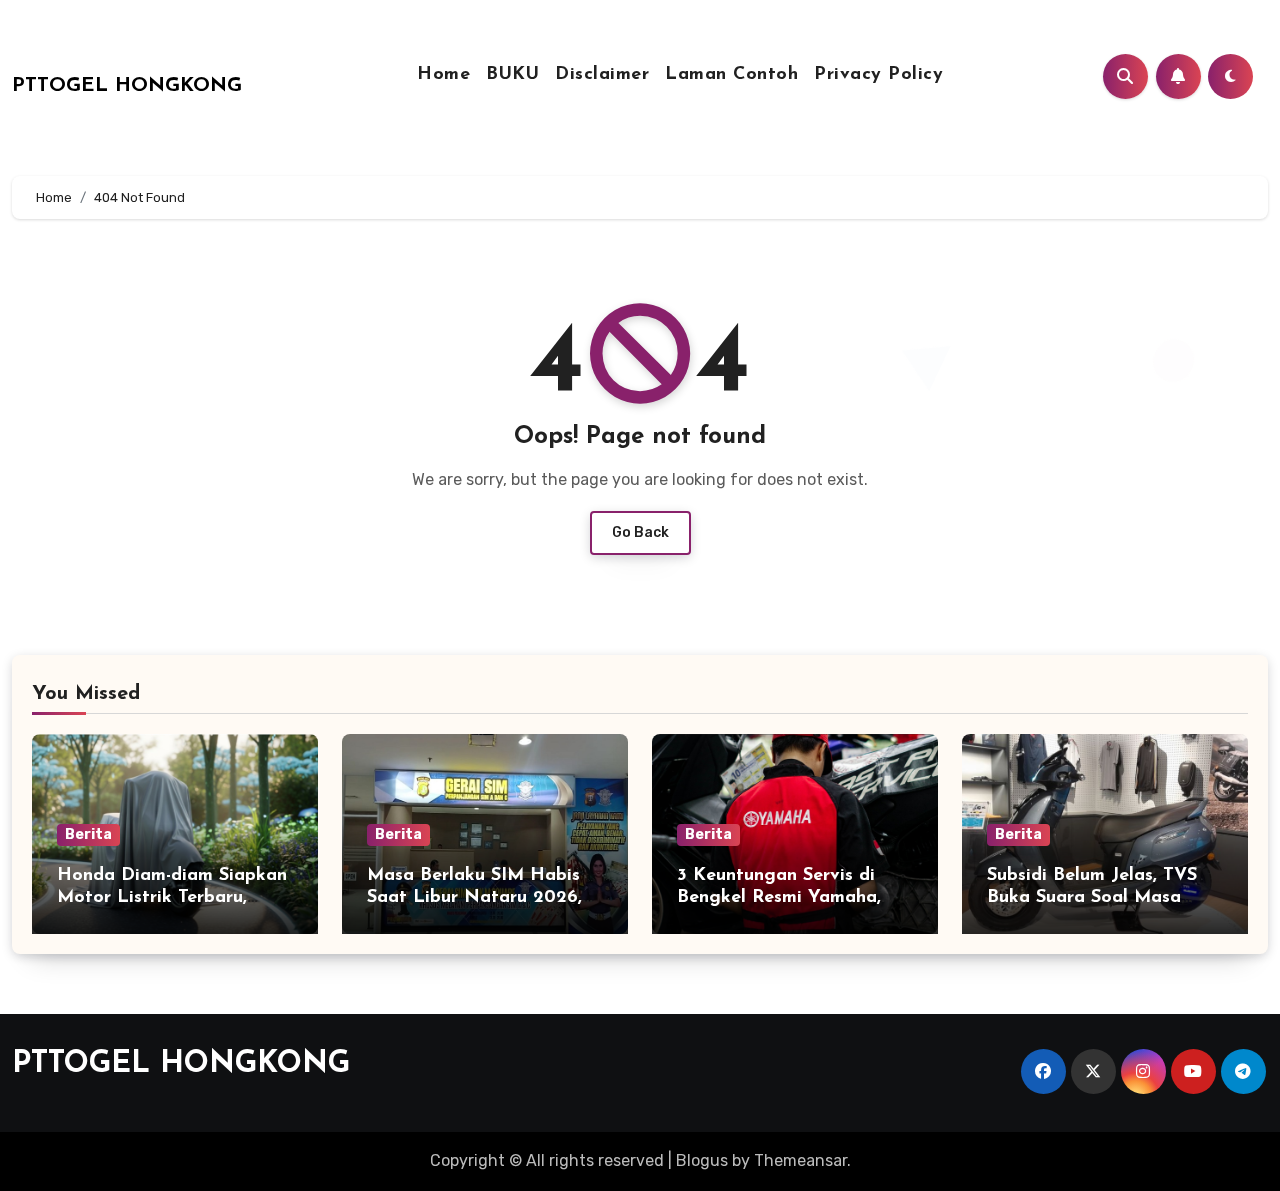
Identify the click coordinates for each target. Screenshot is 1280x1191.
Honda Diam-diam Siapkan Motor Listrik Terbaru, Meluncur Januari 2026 (172, 897)
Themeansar (800, 1160)
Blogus (702, 1160)
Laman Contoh (731, 75)
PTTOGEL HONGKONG (127, 86)
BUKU (512, 75)
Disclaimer (602, 75)
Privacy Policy (878, 75)
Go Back (640, 532)
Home (443, 75)
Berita (88, 834)
